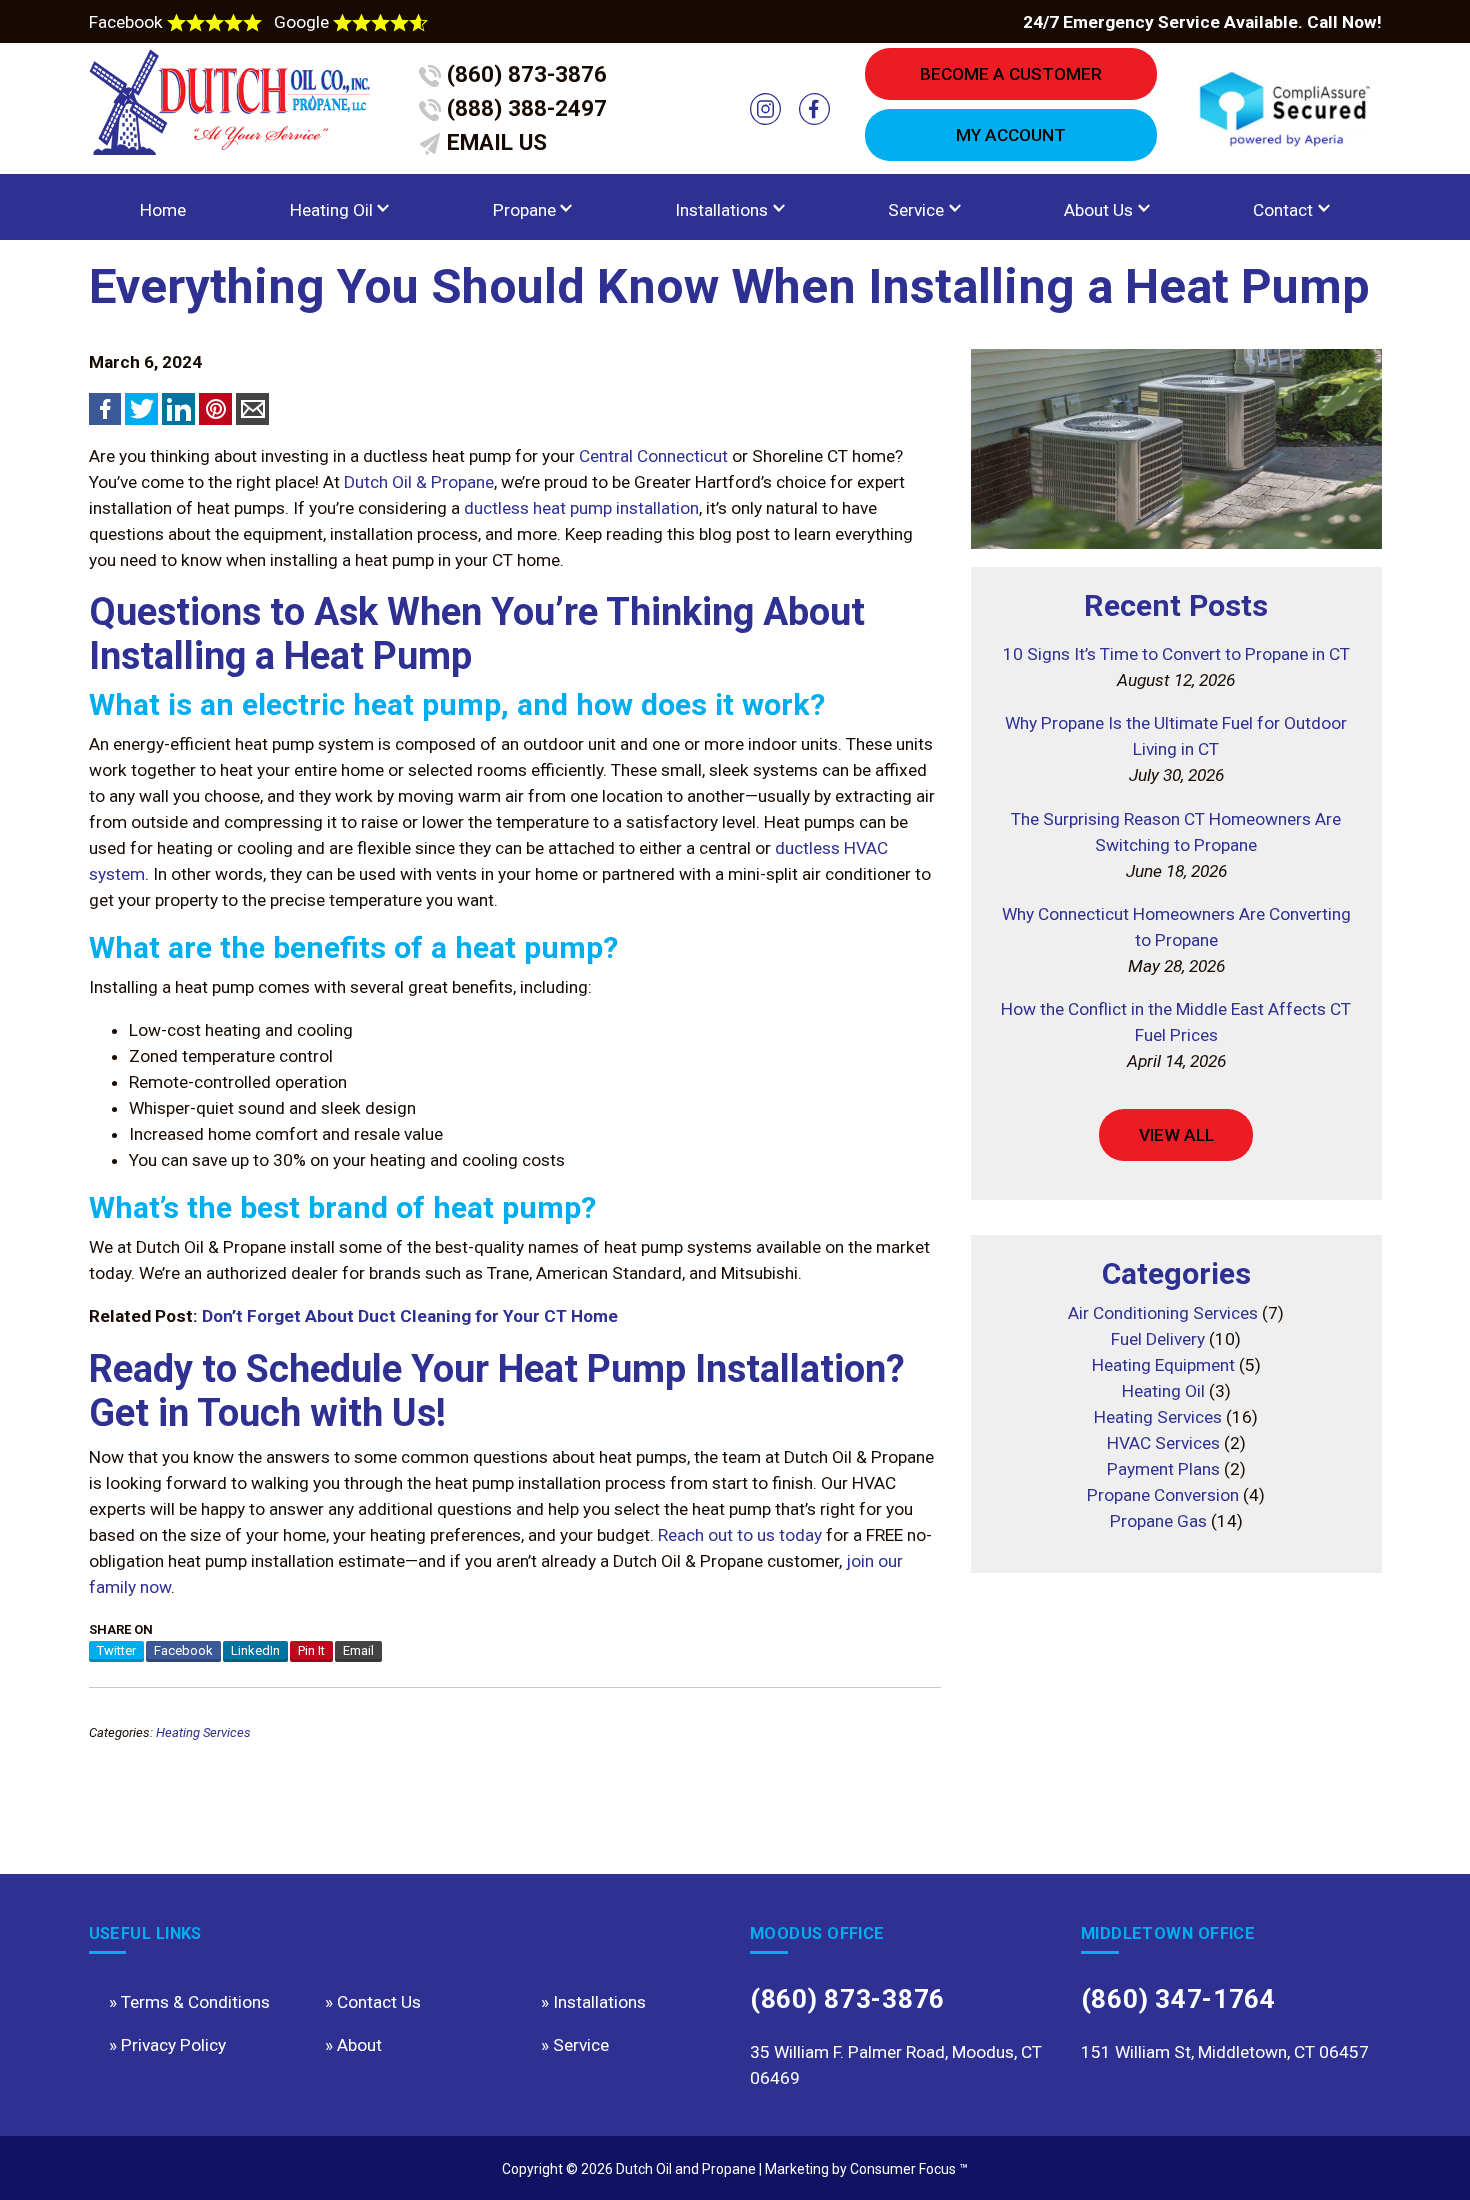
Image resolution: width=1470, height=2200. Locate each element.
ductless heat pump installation (581, 508)
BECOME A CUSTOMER (1011, 74)
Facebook (128, 22)
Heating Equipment (1163, 1365)
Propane (524, 210)
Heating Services (203, 1732)
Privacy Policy (173, 2045)
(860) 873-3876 (524, 74)
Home (163, 210)
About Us (1098, 210)
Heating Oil (331, 210)
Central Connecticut (653, 456)
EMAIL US (494, 142)
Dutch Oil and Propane (686, 2169)
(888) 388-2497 (524, 108)
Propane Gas (1158, 1521)
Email (358, 1650)
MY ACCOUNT (1011, 135)
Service (916, 210)
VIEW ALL (1176, 1135)
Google (303, 22)
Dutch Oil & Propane (419, 482)
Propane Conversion (1163, 1495)
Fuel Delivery (1158, 1339)
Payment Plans (1163, 1469)
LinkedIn (255, 1650)
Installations (721, 210)
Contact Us (379, 2002)
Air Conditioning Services (1163, 1313)
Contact (1283, 210)
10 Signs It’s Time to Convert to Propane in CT (1176, 654)
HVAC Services (1163, 1443)
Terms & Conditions (195, 2002)
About (359, 2045)
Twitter (116, 1650)
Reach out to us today (740, 1535)
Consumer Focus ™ (909, 2169)
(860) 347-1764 (1178, 1999)
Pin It (311, 1650)
